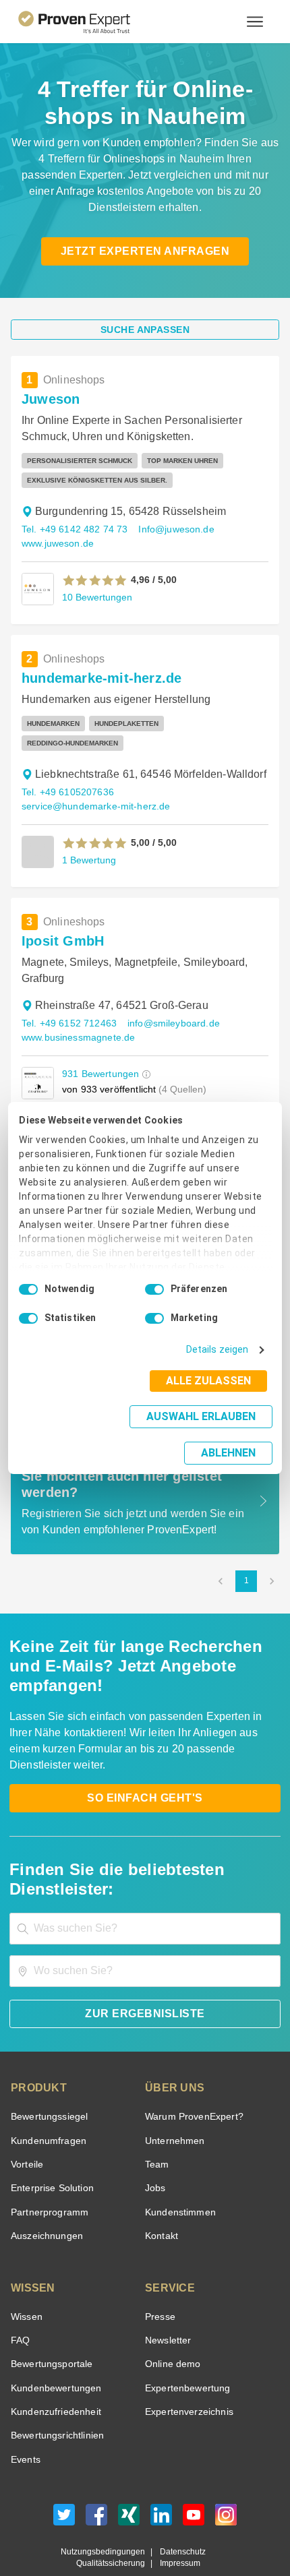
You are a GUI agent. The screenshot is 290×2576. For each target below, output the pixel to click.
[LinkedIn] (161, 2479)
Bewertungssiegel (48, 2078)
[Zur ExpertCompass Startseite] (91, 22)
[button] (95, 580)
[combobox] (145, 1890)
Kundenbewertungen (54, 2349)
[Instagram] (226, 2479)
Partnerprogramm (48, 2173)
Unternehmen (174, 2102)
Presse (159, 2278)
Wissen (26, 2278)
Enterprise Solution (50, 2150)
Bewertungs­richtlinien (56, 2397)
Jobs (154, 2150)
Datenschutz (180, 2513)
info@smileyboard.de (167, 1004)
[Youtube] (194, 2479)
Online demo (171, 2326)
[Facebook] (96, 2479)
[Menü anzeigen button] (255, 22)
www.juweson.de (57, 544)
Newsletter (168, 2301)
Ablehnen (229, 1435)
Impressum (178, 2525)
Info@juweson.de (169, 529)
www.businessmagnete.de (76, 1018)
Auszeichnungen (44, 2197)
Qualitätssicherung (113, 2525)
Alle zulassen (212, 1395)
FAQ (19, 2301)
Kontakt (161, 2197)
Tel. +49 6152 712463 (67, 1004)
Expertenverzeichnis (186, 2373)
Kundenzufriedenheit (53, 2373)
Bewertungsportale (50, 2326)
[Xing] (129, 2479)
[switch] (154, 1304)
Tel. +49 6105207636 (66, 773)
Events (25, 2421)
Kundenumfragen (46, 2102)
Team (156, 2125)
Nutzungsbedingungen (108, 2513)
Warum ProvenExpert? (191, 2078)
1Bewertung (88, 840)
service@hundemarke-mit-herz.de (93, 787)
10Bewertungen (96, 597)
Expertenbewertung (185, 2349)
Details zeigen (220, 1364)
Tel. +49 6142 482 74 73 (72, 529)
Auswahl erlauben (117, 1431)
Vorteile (26, 2125)
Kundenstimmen (179, 2173)
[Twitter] (64, 2479)
